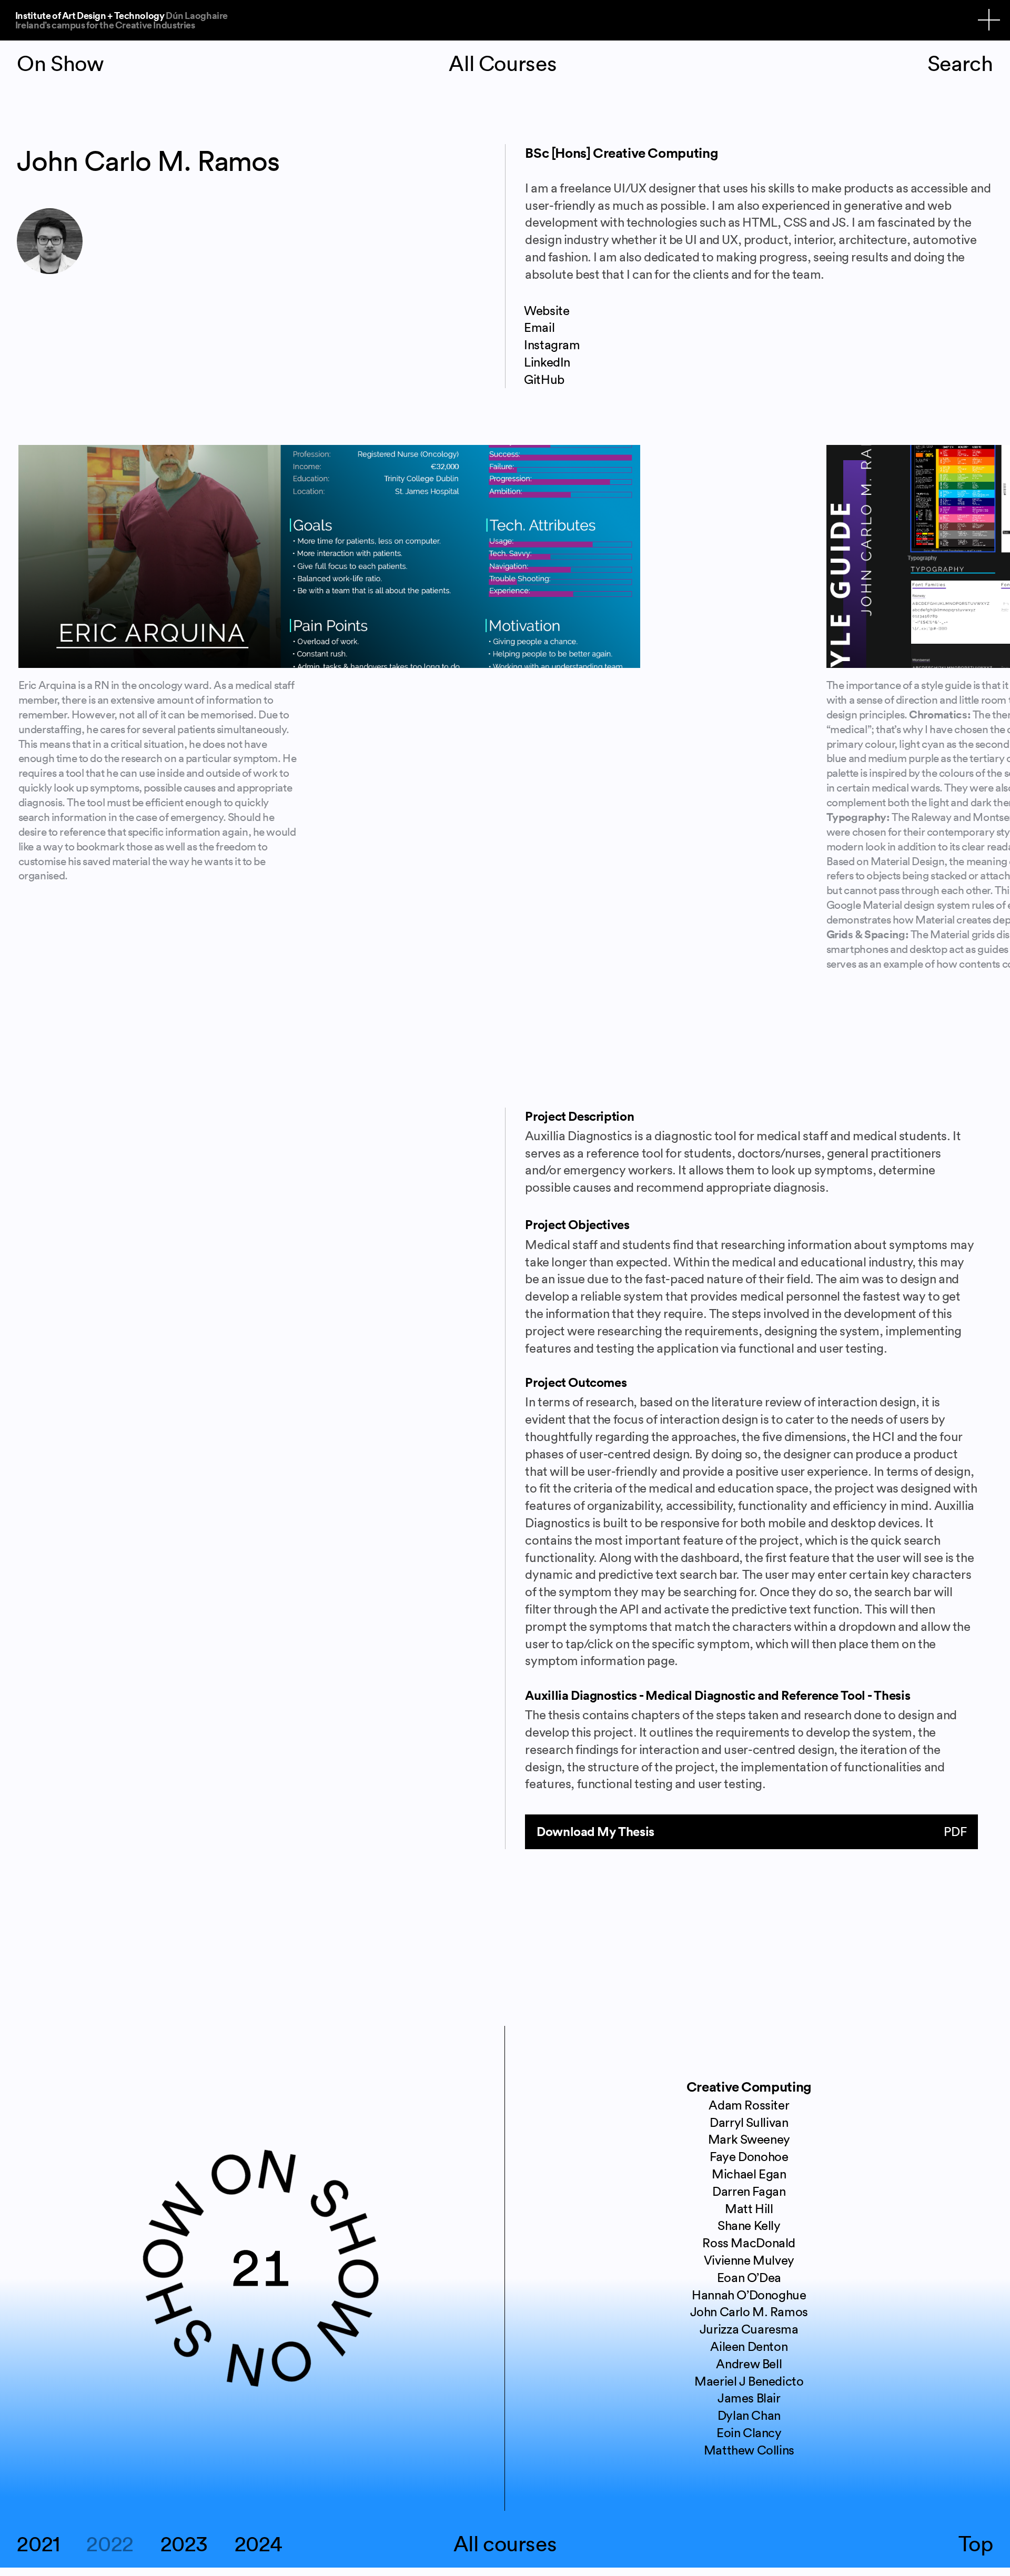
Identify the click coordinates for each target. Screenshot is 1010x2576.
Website (547, 310)
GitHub (544, 379)
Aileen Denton (749, 2346)
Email (539, 327)
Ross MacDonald (749, 2243)
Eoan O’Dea (749, 2277)
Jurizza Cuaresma (749, 2329)
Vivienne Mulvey (749, 2260)
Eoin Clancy (749, 2432)
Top (976, 2544)
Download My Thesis (751, 1831)
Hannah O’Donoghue (749, 2295)
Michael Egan (749, 2174)
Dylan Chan (749, 2415)
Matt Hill (749, 2208)
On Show (60, 63)
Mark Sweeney (749, 2139)
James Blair (749, 2398)
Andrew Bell (749, 2364)
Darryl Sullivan (749, 2122)
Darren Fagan (749, 2191)
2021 (38, 2544)
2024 (259, 2544)
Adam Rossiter (749, 2105)
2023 (184, 2544)
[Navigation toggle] (989, 20)
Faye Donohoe (749, 2156)
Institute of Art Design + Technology (122, 19)
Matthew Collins (749, 2450)
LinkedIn (547, 362)
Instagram (552, 344)
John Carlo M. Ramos (749, 2311)
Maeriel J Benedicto (749, 2381)
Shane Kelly (749, 2225)
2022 (110, 2544)
